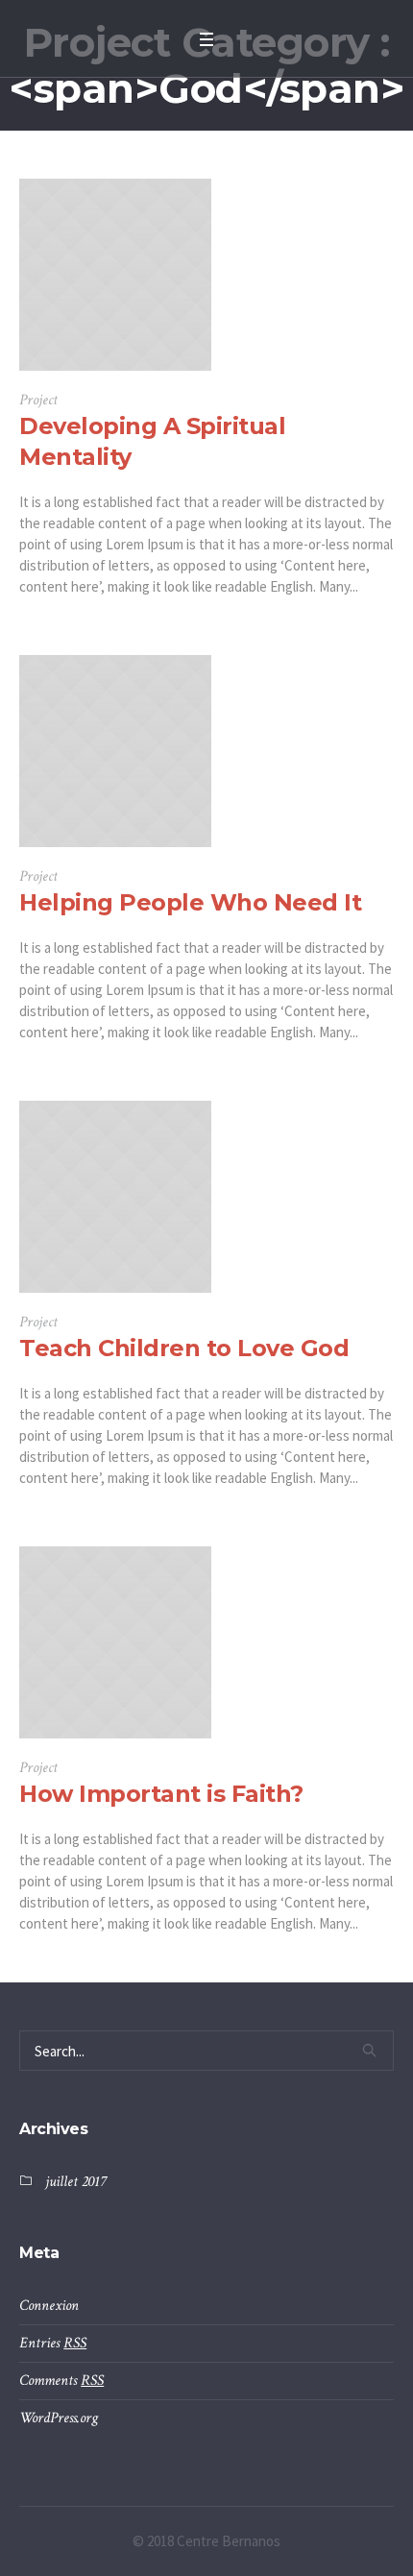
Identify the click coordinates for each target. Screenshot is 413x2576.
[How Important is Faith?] (115, 1642)
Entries (53, 2343)
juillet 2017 (75, 2182)
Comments (61, 2381)
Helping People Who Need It (190, 902)
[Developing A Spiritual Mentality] (115, 275)
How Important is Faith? (161, 1794)
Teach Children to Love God (184, 1348)
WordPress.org (59, 2418)
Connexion (49, 2306)
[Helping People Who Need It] (115, 751)
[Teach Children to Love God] (115, 1197)
